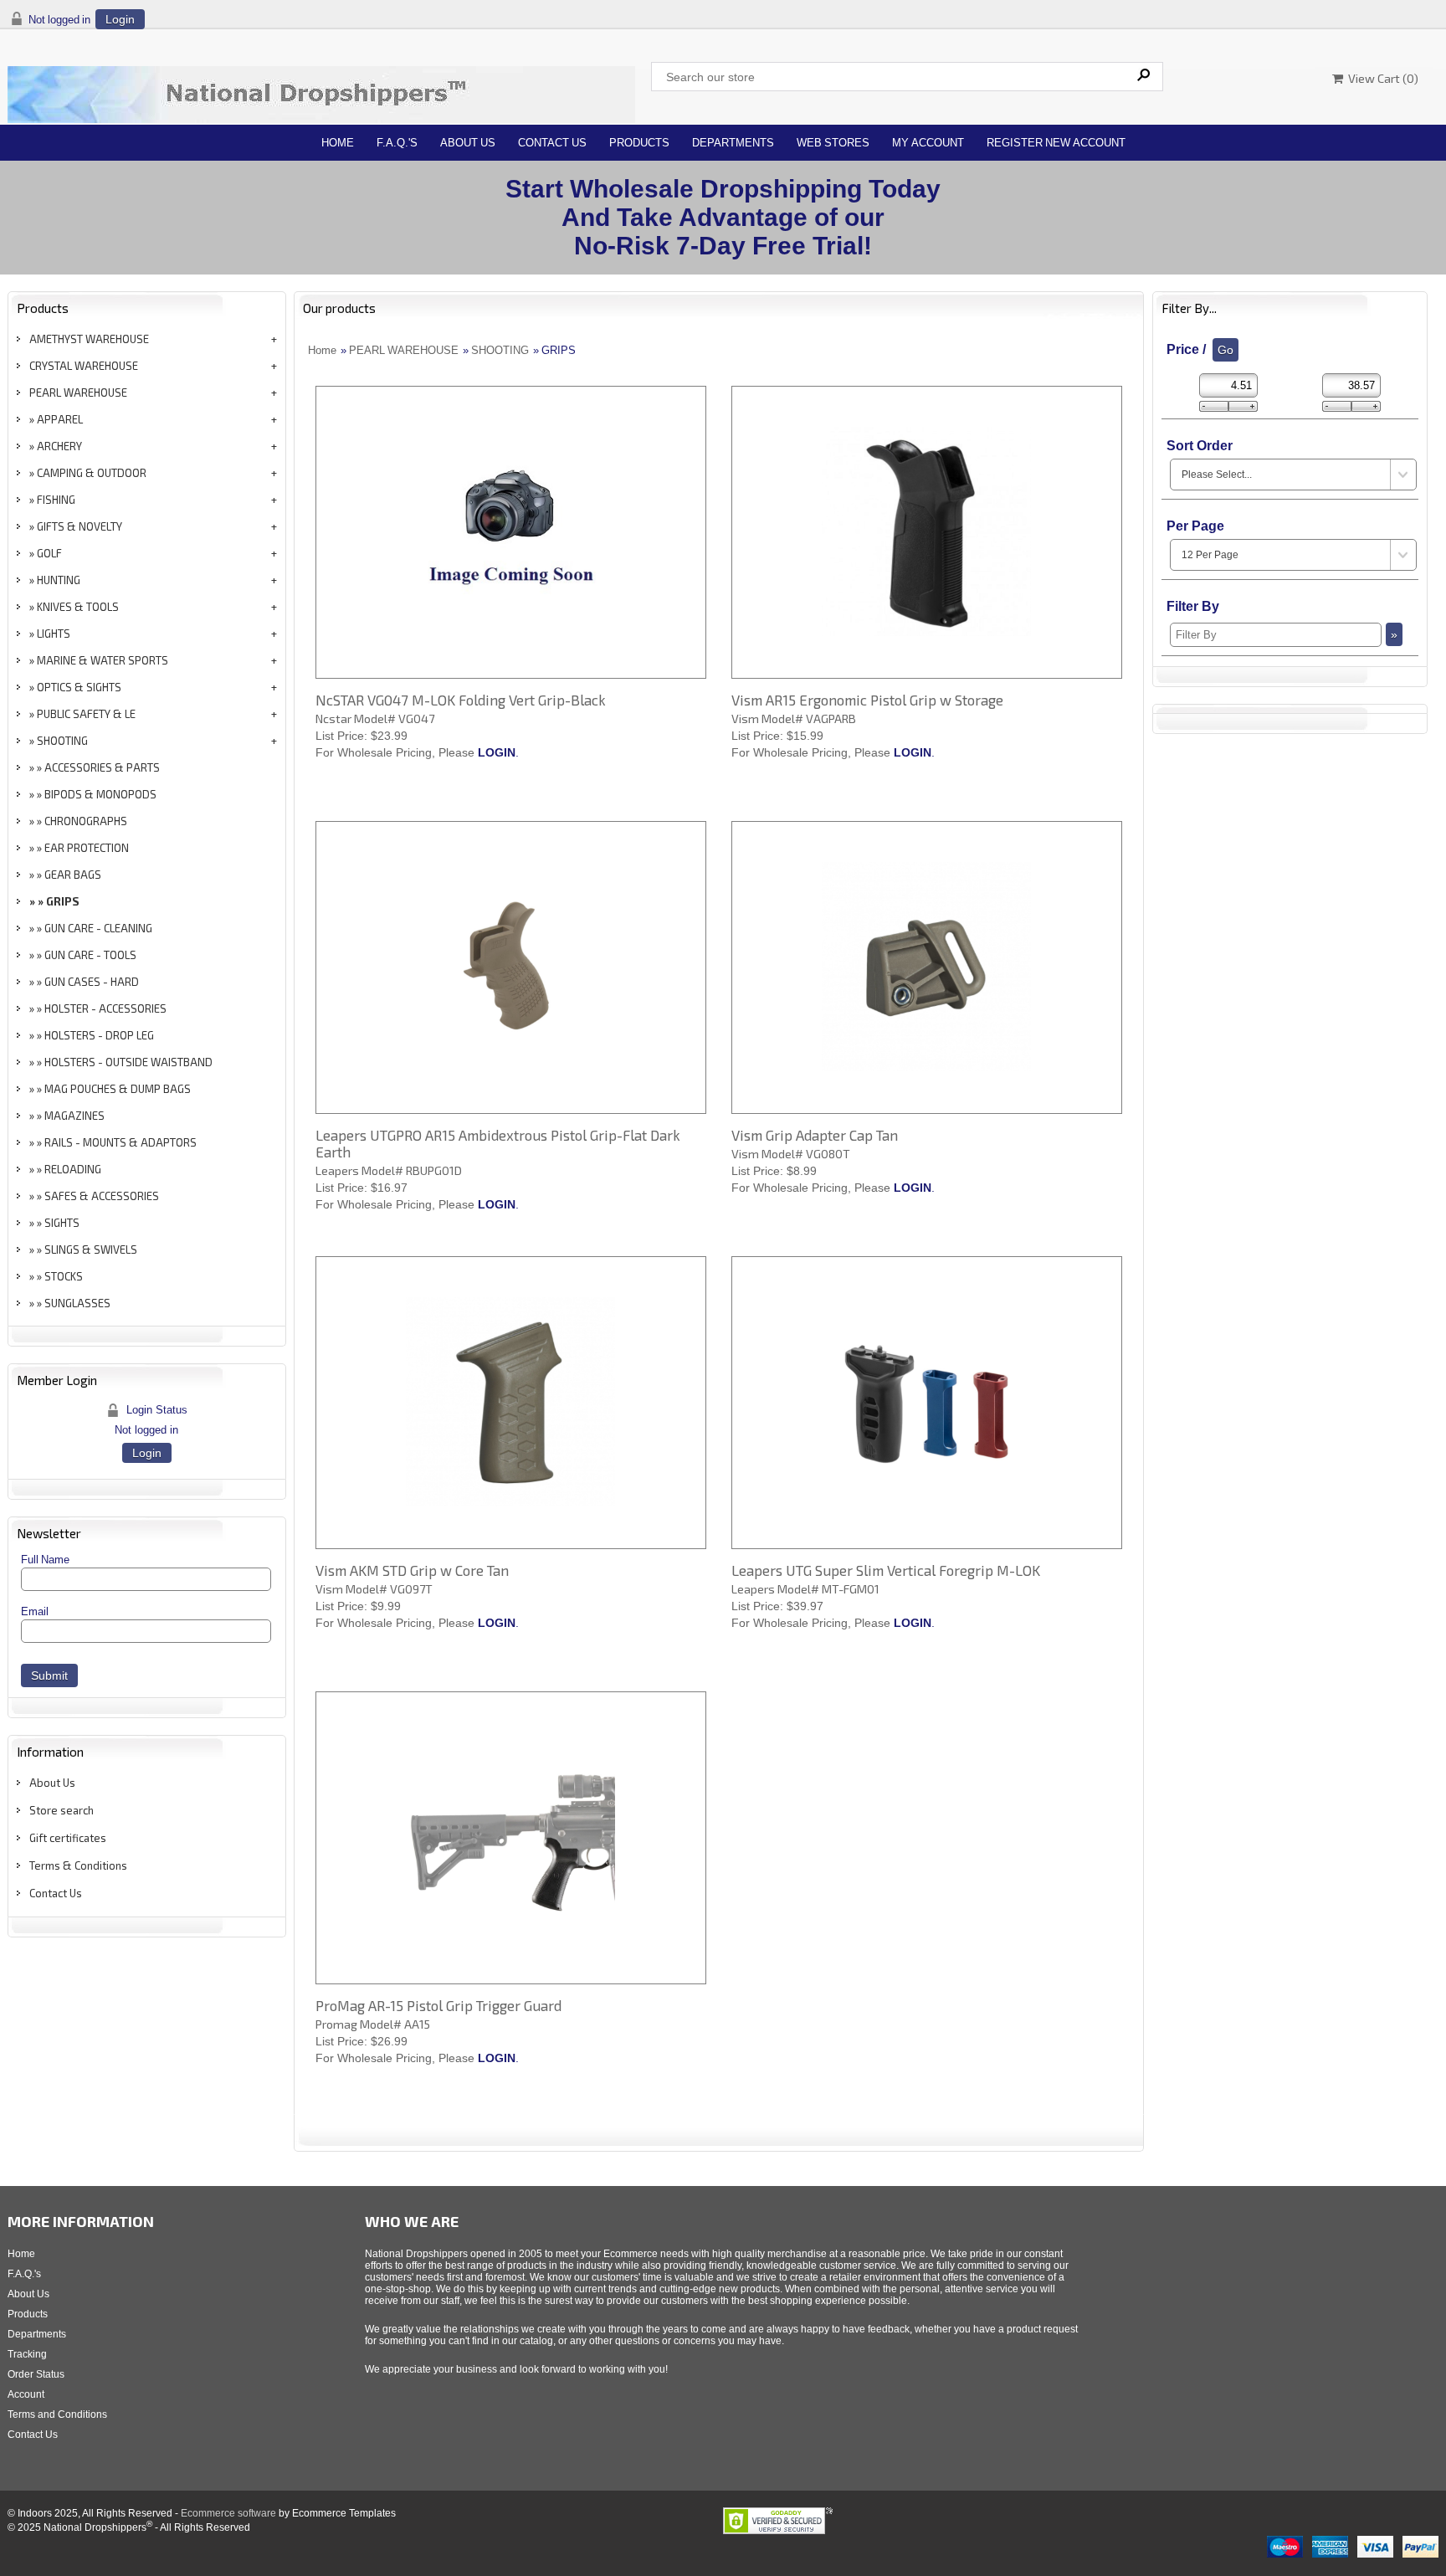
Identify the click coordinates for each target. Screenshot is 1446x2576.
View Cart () (1381, 78)
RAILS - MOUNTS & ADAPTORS (120, 1142)
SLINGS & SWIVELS (91, 1250)
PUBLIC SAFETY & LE (86, 714)
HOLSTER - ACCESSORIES (105, 1008)
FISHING (56, 500)
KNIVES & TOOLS (78, 607)
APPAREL (60, 419)
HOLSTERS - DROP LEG (99, 1035)
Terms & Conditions (78, 1865)
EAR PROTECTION (87, 848)
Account (26, 2394)
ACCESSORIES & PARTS (102, 767)
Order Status (36, 2374)
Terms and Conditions (57, 2414)
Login (120, 19)
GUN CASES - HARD (92, 982)
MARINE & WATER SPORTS (103, 660)
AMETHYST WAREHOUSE (89, 339)
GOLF (49, 553)
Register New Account (1056, 143)
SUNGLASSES (77, 1303)
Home (338, 143)
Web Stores (833, 143)
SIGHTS (62, 1223)
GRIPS (63, 901)
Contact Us (552, 143)
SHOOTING (62, 741)
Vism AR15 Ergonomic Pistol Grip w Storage (867, 700)
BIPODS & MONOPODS (100, 794)
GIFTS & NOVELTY (79, 526)
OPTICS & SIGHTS (79, 687)
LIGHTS (54, 634)
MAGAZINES (74, 1116)
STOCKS (64, 1276)
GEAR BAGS (73, 875)
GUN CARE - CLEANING (98, 928)
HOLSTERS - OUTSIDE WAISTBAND (128, 1062)
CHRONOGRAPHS (86, 821)
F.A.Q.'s (397, 143)
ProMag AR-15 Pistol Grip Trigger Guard (438, 2005)
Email (35, 1611)
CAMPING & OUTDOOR (92, 473)
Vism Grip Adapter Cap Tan (815, 1135)
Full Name (45, 1560)
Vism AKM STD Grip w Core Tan (412, 1570)
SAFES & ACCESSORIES (102, 1196)
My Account (928, 143)
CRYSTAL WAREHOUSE (84, 366)
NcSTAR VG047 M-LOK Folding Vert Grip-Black (461, 700)
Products (639, 143)
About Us (468, 143)
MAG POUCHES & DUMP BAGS (118, 1089)
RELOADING (73, 1169)
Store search (62, 1810)
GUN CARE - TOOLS (90, 955)
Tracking (27, 2354)
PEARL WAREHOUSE (78, 393)
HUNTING (59, 580)
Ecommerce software (228, 2513)
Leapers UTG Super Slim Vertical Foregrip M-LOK (886, 1570)
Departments (733, 143)
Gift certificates (68, 1838)
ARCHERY (59, 446)
